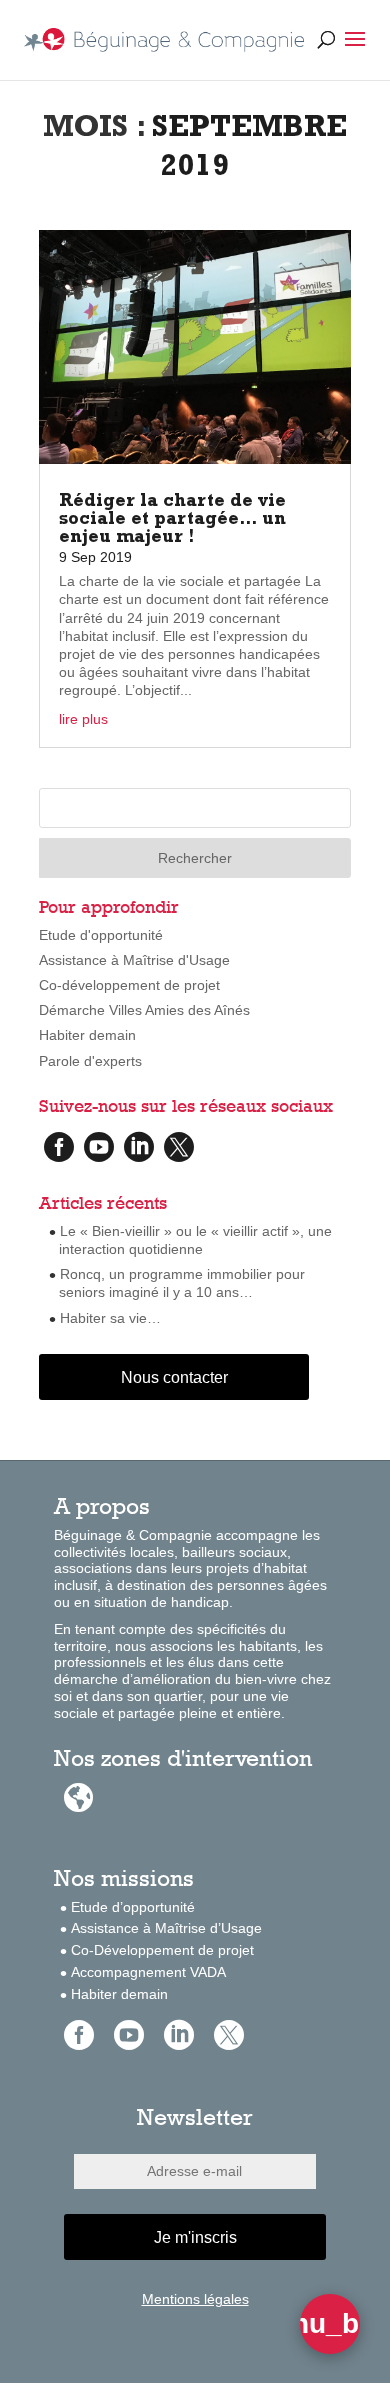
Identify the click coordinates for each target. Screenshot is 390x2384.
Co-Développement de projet (162, 1950)
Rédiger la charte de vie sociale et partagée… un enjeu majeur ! (172, 521)
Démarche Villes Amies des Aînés (144, 1010)
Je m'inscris (195, 2237)
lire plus (83, 719)
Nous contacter (174, 1377)
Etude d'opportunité (101, 935)
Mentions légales (195, 2299)
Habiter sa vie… (110, 1318)
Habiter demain (87, 1035)
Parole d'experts (90, 1061)
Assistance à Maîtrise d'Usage (134, 960)
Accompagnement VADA (148, 1972)
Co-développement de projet (129, 985)
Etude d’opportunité (133, 1907)
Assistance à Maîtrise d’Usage (166, 1928)
